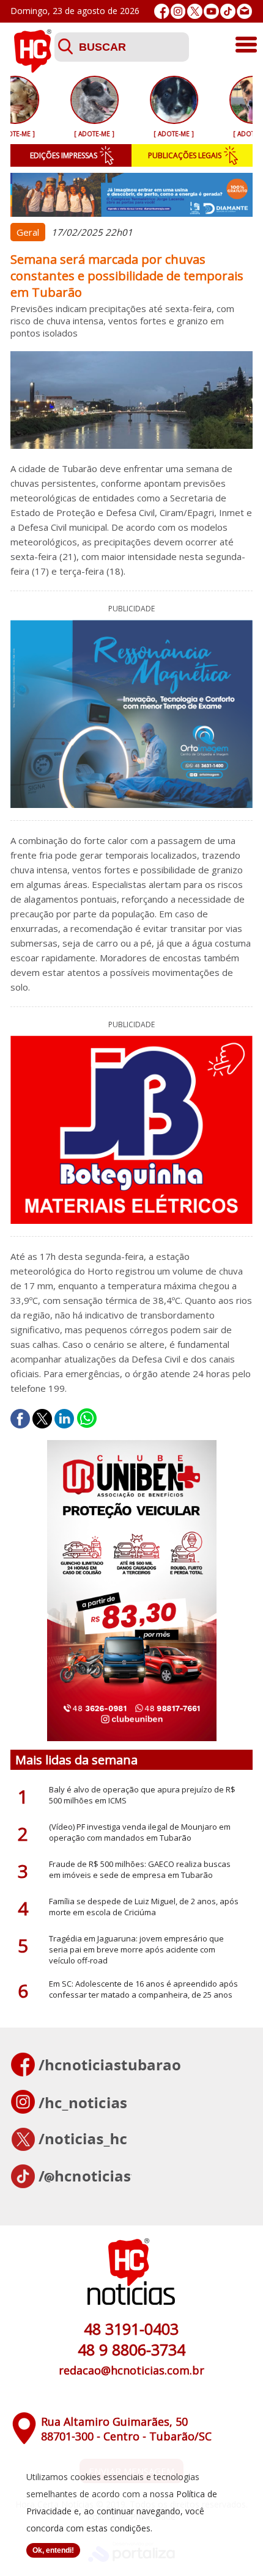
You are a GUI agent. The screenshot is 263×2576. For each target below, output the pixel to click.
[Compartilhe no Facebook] (20, 1419)
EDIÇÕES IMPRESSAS (64, 155)
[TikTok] (228, 11)
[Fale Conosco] (244, 11)
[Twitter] (195, 11)
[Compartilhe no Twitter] (42, 1419)
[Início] (32, 69)
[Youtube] (211, 11)
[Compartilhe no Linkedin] (64, 1419)
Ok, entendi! (53, 2550)
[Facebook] (162, 11)
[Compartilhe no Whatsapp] (87, 1419)
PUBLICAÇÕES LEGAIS (185, 155)
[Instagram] (178, 11)
